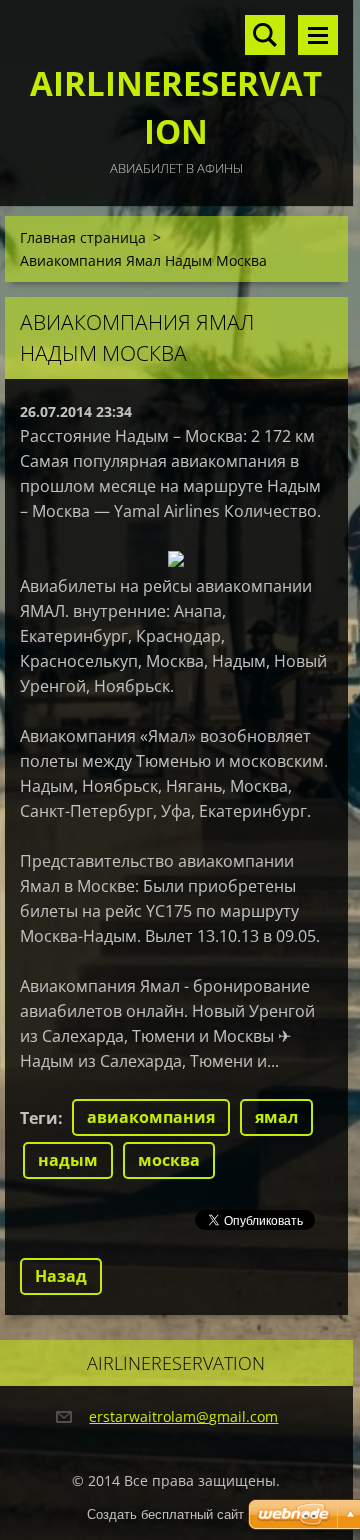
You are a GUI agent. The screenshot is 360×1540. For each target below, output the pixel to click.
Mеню (318, 35)
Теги (39, 1118)
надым (68, 1160)
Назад (61, 1276)
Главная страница (83, 237)
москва (169, 1160)
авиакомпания (151, 1117)
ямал (276, 1117)
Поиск (265, 35)
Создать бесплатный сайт (165, 1514)
